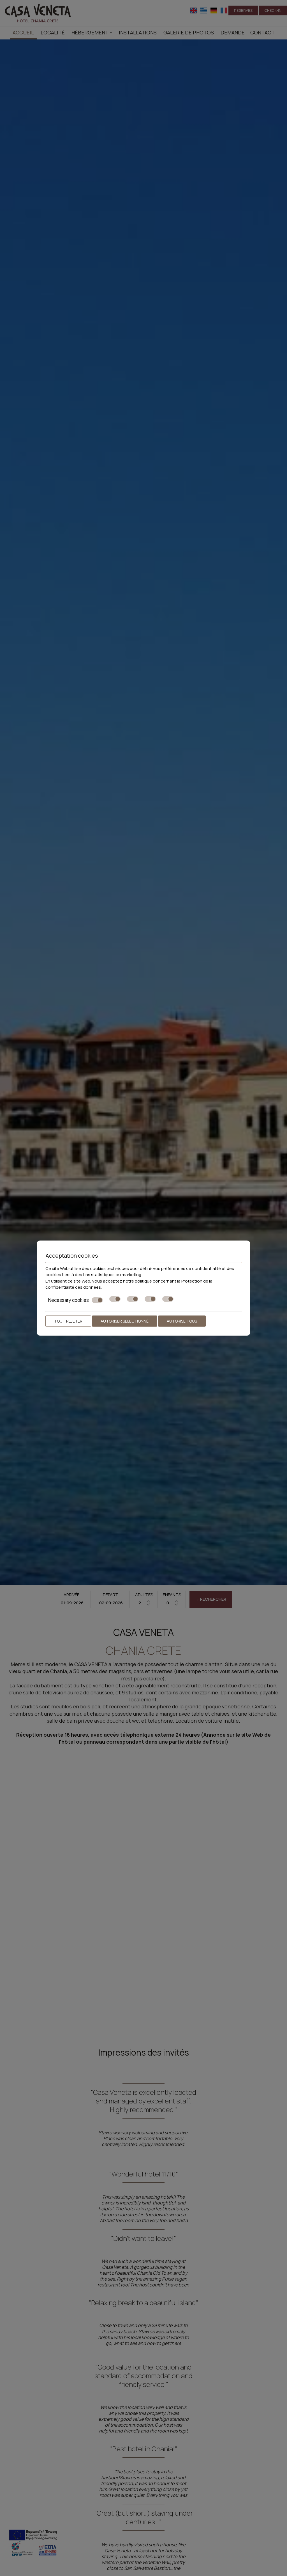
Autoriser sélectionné (125, 1321)
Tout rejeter (68, 1321)
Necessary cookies (69, 1300)
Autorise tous (182, 1321)
